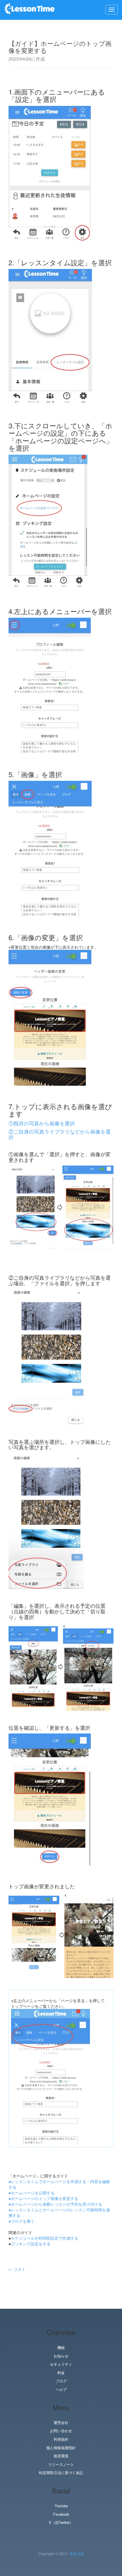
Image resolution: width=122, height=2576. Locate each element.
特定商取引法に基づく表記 (61, 2473)
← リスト (17, 2269)
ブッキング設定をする (31, 2244)
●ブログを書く (22, 2221)
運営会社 (61, 2423)
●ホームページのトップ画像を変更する (43, 2198)
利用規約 (61, 2439)
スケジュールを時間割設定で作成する (45, 2238)
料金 (61, 2373)
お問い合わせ (61, 2431)
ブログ (61, 2381)
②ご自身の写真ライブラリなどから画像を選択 (60, 1134)
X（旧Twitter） (61, 2522)
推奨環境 (61, 2456)
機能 (61, 2348)
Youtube (61, 2506)
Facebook (61, 2514)
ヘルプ (61, 2389)
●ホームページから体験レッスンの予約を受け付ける (55, 2204)
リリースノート (61, 2464)
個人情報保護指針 (61, 2448)
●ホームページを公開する (31, 2193)
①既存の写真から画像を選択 (42, 1123)
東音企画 (77, 2553)
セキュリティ (61, 2364)
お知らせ (61, 2356)
